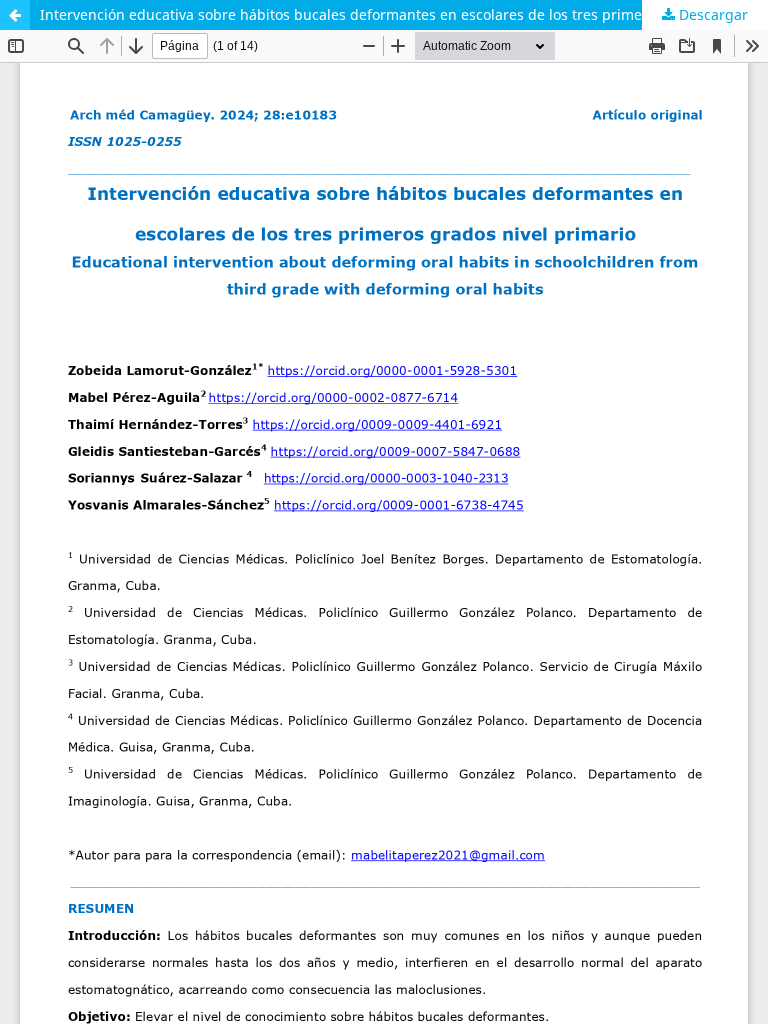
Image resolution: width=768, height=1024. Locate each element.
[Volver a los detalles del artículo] (15, 15)
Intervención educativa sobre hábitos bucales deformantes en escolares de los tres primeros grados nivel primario (404, 14)
